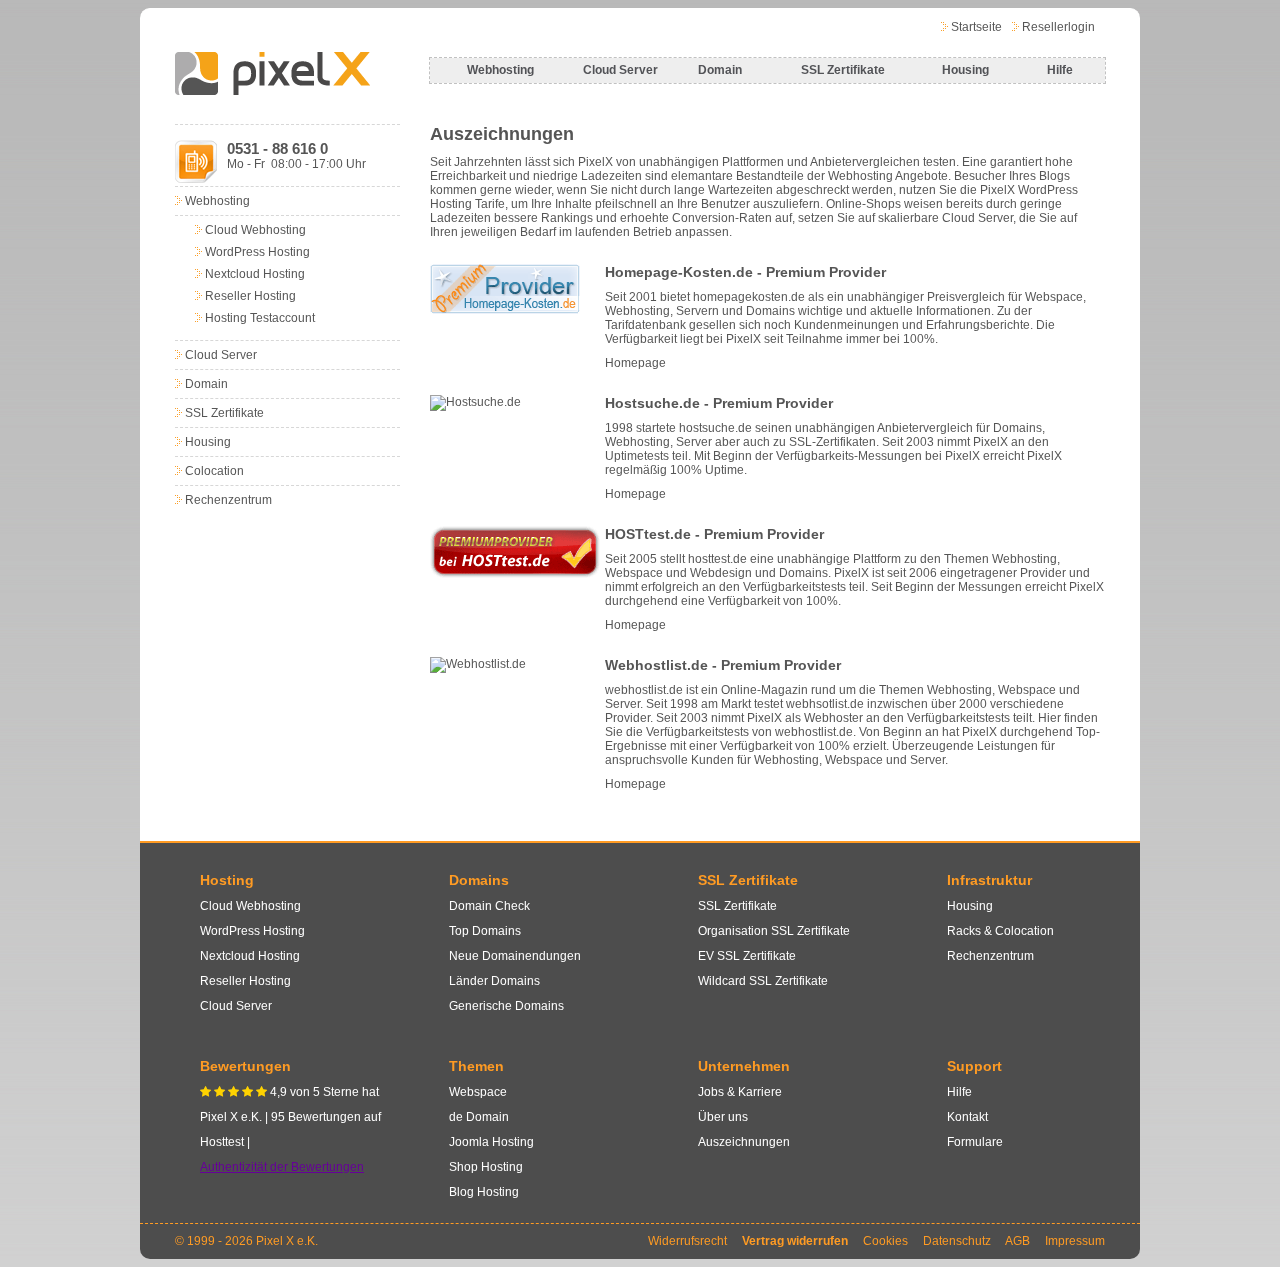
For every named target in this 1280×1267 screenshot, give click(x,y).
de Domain (479, 1117)
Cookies (885, 1241)
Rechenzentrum (228, 500)
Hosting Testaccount (260, 318)
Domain (720, 70)
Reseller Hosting (250, 296)
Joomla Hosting (491, 1142)
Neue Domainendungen (515, 956)
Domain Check (489, 906)
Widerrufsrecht (687, 1241)
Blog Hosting (484, 1192)
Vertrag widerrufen (795, 1241)
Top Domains (485, 931)
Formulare (975, 1142)
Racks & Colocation (1000, 931)
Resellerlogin (1058, 27)
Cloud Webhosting (255, 230)
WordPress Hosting (257, 252)
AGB (1017, 1241)
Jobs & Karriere (740, 1092)
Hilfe (1060, 70)
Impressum (1075, 1241)
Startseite (976, 27)
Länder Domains (494, 981)
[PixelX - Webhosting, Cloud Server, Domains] (272, 91)
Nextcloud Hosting (255, 274)
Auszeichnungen (744, 1142)
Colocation (214, 471)
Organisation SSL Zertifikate (774, 931)
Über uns (723, 1117)
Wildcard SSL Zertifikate (763, 981)
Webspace (478, 1092)
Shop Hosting (486, 1167)
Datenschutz (957, 1241)
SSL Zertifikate (843, 70)
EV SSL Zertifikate (747, 956)
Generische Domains (506, 1006)
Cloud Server (620, 70)
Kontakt (967, 1117)
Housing (965, 70)
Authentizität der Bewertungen (282, 1167)
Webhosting (500, 70)
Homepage (635, 363)
